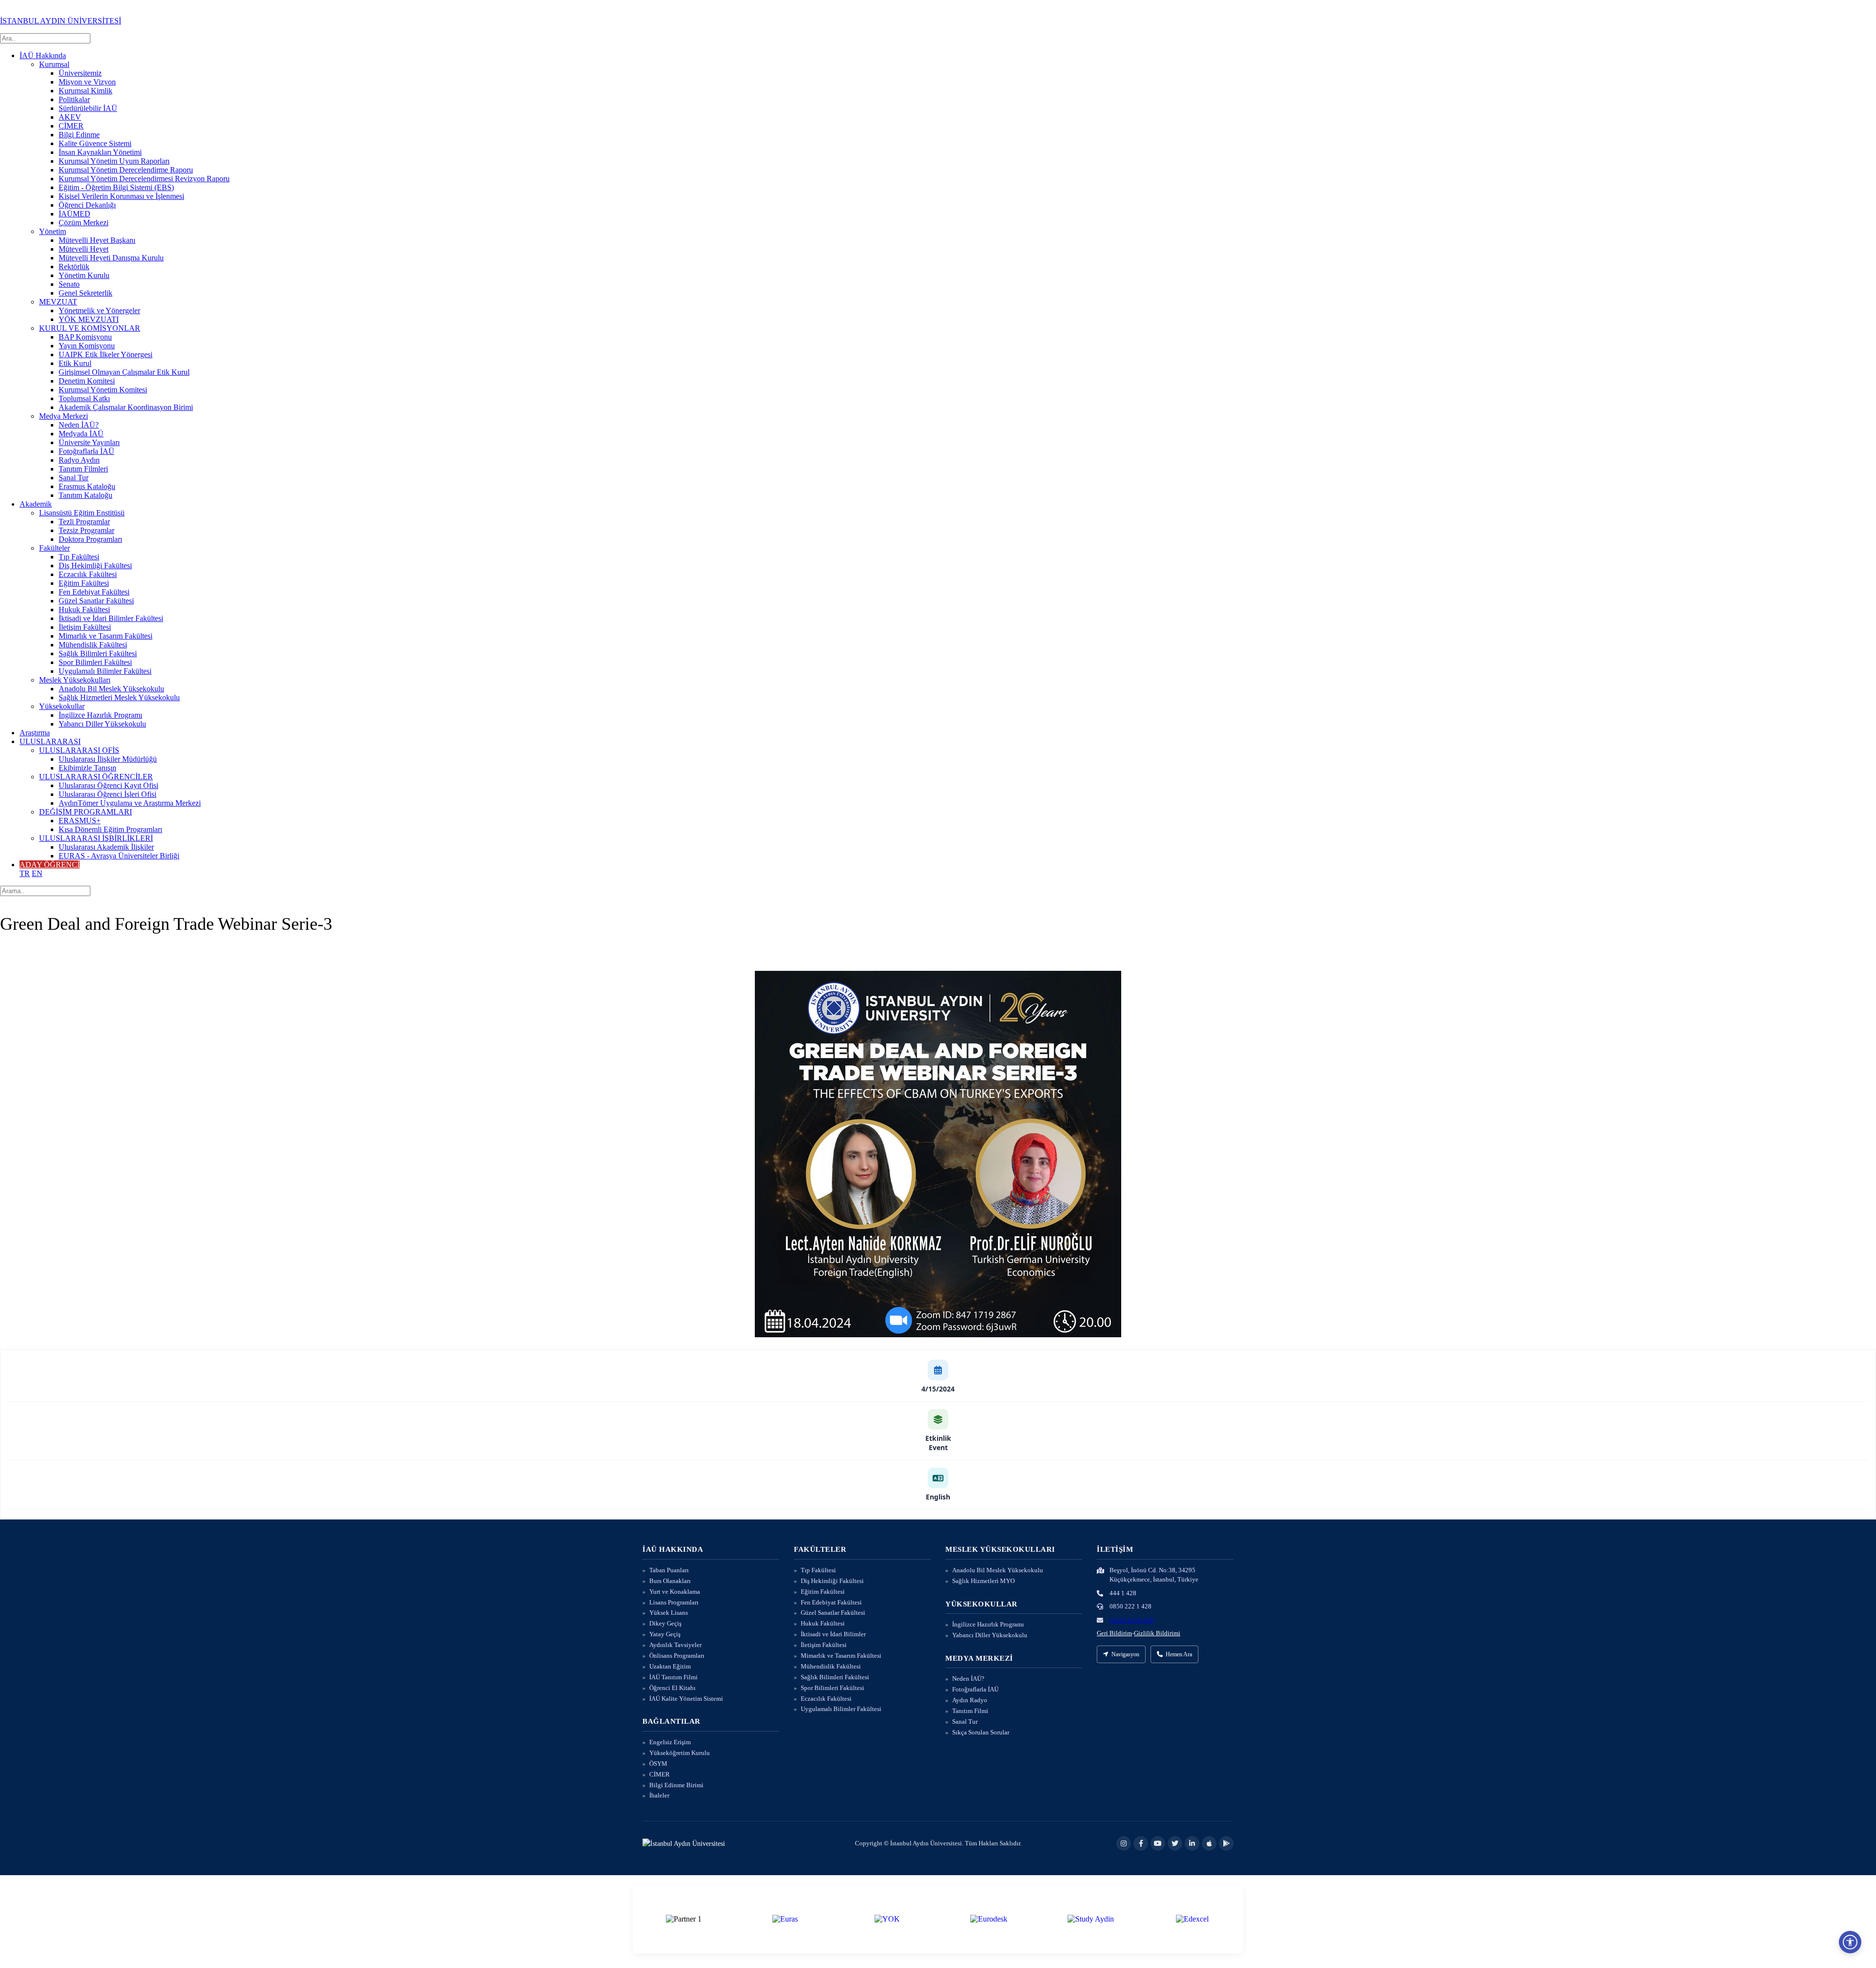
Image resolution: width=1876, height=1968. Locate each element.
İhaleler (659, 1795)
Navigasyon (1125, 1654)
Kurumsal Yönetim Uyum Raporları (114, 161)
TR (25, 873)
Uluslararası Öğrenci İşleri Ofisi (107, 794)
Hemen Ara (1179, 1654)
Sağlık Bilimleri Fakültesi (98, 653)
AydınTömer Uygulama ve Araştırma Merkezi (130, 803)
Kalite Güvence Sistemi (95, 143)
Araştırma (35, 733)
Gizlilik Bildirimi (1157, 1633)
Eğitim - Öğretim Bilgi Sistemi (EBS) (116, 187)
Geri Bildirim (1114, 1633)
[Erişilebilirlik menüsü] (1850, 1942)
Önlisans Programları (677, 1656)
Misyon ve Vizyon (87, 82)
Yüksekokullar (62, 706)
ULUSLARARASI (50, 741)
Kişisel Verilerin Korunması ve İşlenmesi (121, 196)
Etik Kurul (75, 363)
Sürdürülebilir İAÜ (88, 108)
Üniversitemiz (80, 73)
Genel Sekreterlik (85, 293)
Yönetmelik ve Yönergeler (99, 310)
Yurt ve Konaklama (675, 1592)
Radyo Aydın (79, 460)
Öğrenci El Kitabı (672, 1688)
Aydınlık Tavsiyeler (675, 1645)
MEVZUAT (58, 302)
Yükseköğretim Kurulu (680, 1753)
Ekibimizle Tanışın (87, 768)
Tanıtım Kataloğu (85, 495)
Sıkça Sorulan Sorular (981, 1732)
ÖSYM (658, 1764)
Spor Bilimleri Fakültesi (95, 662)
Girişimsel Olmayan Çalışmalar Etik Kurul (124, 372)
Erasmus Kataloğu (87, 486)
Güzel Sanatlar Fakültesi (96, 601)
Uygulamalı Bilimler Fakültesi (105, 671)
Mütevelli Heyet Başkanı (97, 240)
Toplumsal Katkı (84, 398)
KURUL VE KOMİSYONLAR (90, 328)
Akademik (36, 504)
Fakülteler (54, 548)
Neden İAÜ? (79, 425)
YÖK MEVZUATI (89, 319)
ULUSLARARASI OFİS (79, 750)
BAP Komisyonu (85, 337)
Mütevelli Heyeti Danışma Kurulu (111, 258)
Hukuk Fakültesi (84, 610)
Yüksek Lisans (669, 1613)
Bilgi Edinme (79, 135)
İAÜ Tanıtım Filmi (673, 1677)
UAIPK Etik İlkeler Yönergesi (106, 354)
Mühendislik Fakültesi (93, 645)
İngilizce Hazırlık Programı (100, 715)
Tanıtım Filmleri (83, 469)
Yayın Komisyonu (87, 346)
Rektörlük (74, 267)
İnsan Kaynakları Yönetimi (100, 152)
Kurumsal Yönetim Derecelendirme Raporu (126, 170)
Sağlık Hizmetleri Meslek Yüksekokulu (119, 697)
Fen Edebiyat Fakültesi (94, 592)
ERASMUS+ (80, 821)
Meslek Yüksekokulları (75, 680)
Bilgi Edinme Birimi (676, 1785)
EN (37, 873)
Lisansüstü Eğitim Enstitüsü (82, 513)
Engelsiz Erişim (670, 1742)
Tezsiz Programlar (86, 530)
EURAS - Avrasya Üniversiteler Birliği (119, 856)
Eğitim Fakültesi (84, 583)
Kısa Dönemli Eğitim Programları (110, 829)
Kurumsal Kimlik (85, 91)
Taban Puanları (669, 1570)
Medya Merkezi (64, 416)
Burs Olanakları (670, 1581)
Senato (69, 284)
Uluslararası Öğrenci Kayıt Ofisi (108, 785)
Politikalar (74, 99)
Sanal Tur (74, 478)
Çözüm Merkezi (84, 223)
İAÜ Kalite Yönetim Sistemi (686, 1699)
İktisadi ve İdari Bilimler (833, 1634)
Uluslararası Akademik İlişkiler (106, 847)
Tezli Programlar (84, 522)
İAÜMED (75, 214)
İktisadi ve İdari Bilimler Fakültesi (111, 618)
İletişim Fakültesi (85, 627)
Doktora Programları (90, 539)
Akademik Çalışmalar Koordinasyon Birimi (126, 407)
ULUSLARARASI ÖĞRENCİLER (96, 777)
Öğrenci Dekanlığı (87, 205)
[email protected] (1132, 1620)
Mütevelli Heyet (84, 249)
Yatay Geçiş (665, 1634)
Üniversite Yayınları (89, 442)
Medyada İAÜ (81, 434)
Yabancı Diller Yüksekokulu (102, 724)
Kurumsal (54, 64)
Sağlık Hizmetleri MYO (983, 1581)
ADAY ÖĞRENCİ (50, 865)
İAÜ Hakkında (43, 55)
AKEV (70, 117)
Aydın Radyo (970, 1700)
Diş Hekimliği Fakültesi (95, 566)
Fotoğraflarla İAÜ (86, 451)
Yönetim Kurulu (84, 275)
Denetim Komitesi (87, 381)
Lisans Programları (674, 1602)
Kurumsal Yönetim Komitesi (103, 390)
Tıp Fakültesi (79, 557)
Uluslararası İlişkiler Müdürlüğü (108, 759)
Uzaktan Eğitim (670, 1666)
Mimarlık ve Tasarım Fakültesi (106, 636)
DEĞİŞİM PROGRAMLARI (85, 812)
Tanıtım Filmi (970, 1711)
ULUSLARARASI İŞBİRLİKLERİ (96, 838)
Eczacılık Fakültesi (88, 574)
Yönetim (53, 231)
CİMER (71, 126)
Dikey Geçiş (665, 1623)
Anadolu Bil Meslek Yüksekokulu (111, 689)
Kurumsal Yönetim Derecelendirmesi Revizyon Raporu (144, 179)
